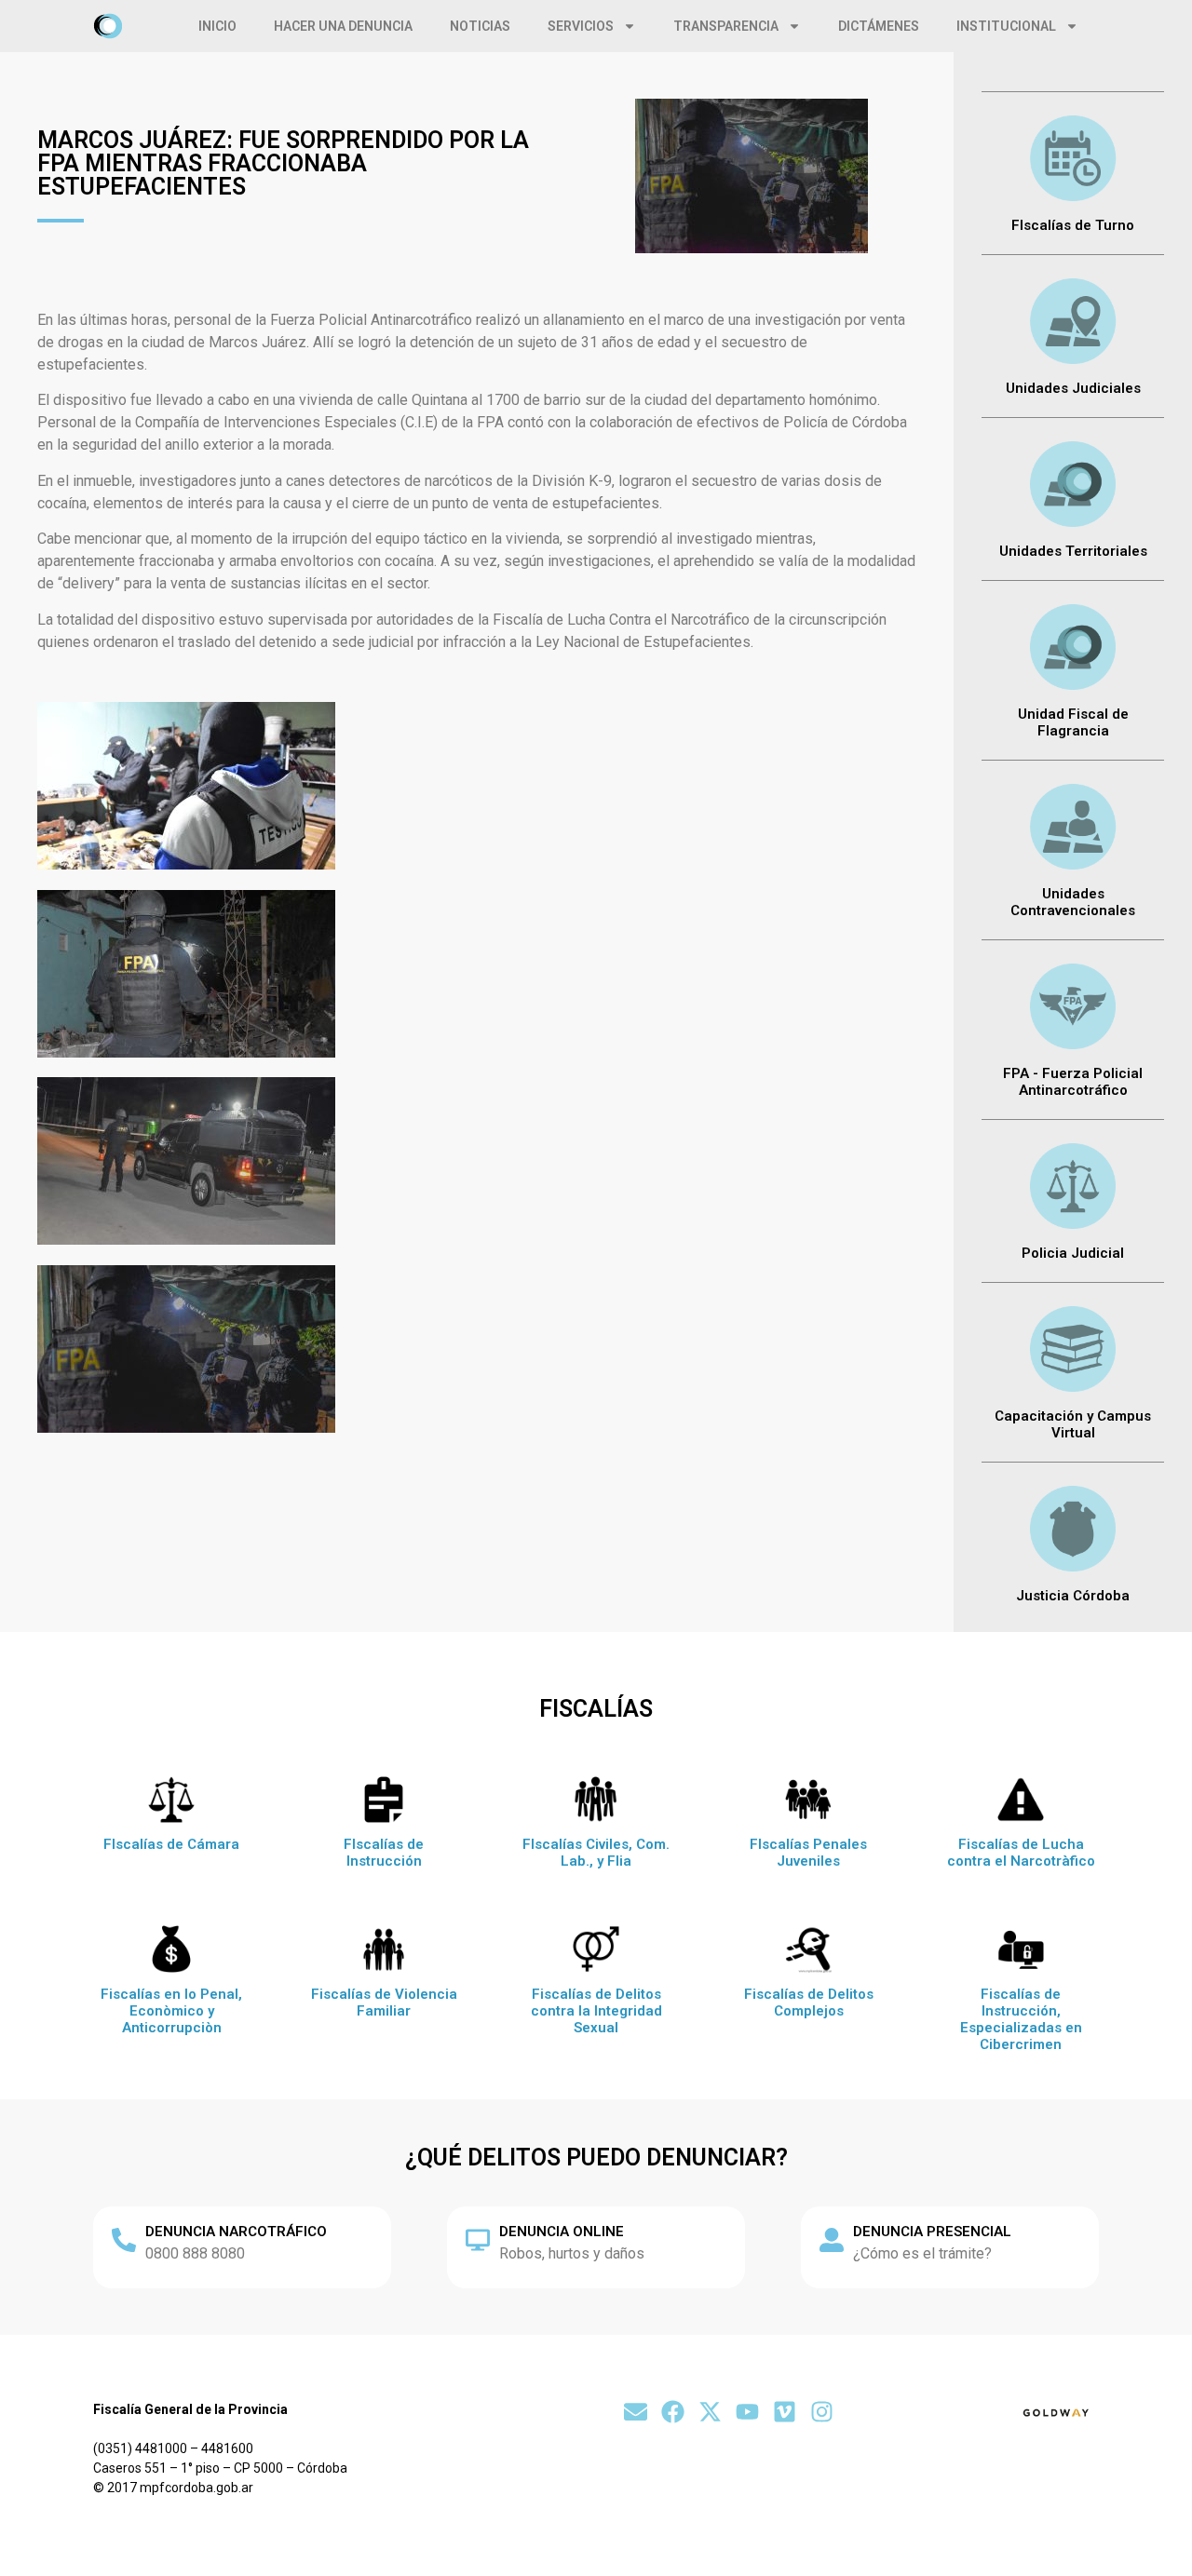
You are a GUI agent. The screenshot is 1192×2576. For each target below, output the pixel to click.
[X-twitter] (710, 2412)
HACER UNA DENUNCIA (343, 26)
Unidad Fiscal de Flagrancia (1073, 722)
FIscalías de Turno (1073, 225)
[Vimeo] (785, 2412)
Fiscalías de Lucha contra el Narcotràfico (1021, 1853)
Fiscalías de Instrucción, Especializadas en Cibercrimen (1021, 2019)
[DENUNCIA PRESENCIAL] (832, 2240)
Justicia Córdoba (1073, 1596)
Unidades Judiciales (1073, 388)
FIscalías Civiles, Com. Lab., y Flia (596, 1853)
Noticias (480, 26)
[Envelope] (636, 2412)
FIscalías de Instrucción (384, 1853)
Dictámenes (879, 26)
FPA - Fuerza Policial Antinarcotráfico (1073, 1082)
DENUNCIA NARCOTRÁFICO (236, 2232)
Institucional (1006, 26)
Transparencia (726, 26)
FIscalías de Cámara (171, 1844)
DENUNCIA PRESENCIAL (932, 2232)
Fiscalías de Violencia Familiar (384, 2003)
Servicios (581, 26)
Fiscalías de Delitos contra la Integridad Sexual (596, 2011)
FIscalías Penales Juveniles (808, 1853)
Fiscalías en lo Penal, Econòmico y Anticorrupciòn (171, 2011)
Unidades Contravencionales (1073, 902)
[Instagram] (822, 2412)
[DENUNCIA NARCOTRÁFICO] (124, 2240)
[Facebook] (673, 2412)
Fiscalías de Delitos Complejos (809, 2003)
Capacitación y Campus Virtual (1073, 1424)
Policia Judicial (1073, 1253)
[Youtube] (747, 2412)
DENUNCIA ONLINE (562, 2232)
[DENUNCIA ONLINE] (478, 2240)
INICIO (217, 26)
